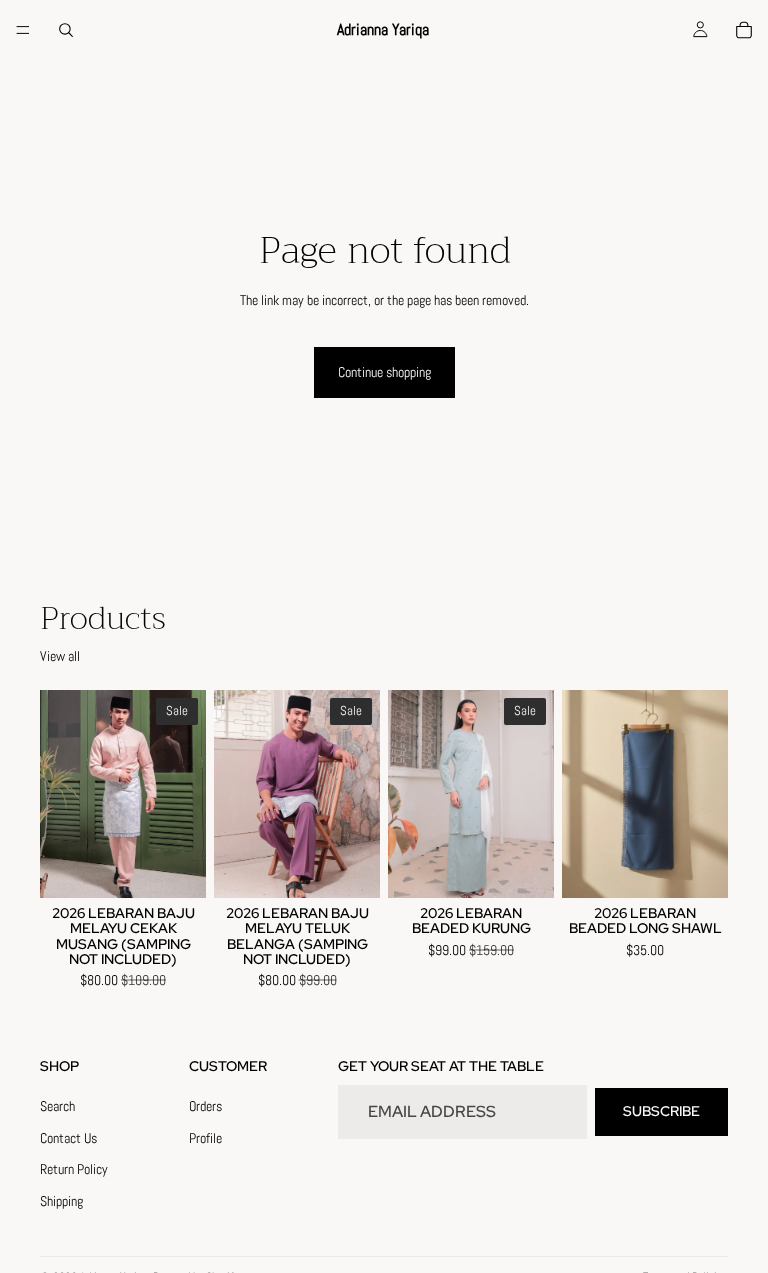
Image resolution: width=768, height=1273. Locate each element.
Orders (205, 1106)
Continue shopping (384, 372)
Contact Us (68, 1137)
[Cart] (744, 30)
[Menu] (23, 30)
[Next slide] (184, 794)
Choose (192, 866)
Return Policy (74, 1169)
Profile (205, 1137)
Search (57, 1106)
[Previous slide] (62, 794)
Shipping (61, 1201)
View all (60, 656)
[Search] (66, 30)
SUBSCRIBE (661, 1111)
